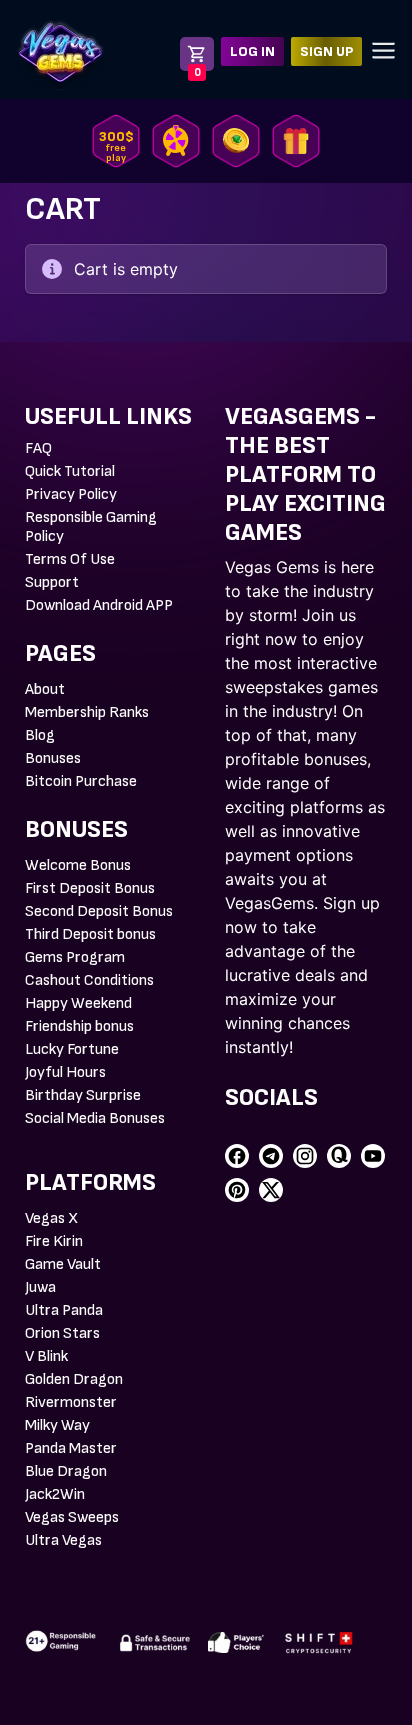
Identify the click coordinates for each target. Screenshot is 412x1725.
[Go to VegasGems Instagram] (305, 1156)
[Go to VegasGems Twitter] (271, 1190)
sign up (326, 51)
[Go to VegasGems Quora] (339, 1156)
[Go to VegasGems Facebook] (237, 1156)
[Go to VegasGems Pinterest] (237, 1190)
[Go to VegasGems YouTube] (373, 1156)
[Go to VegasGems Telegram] (271, 1156)
